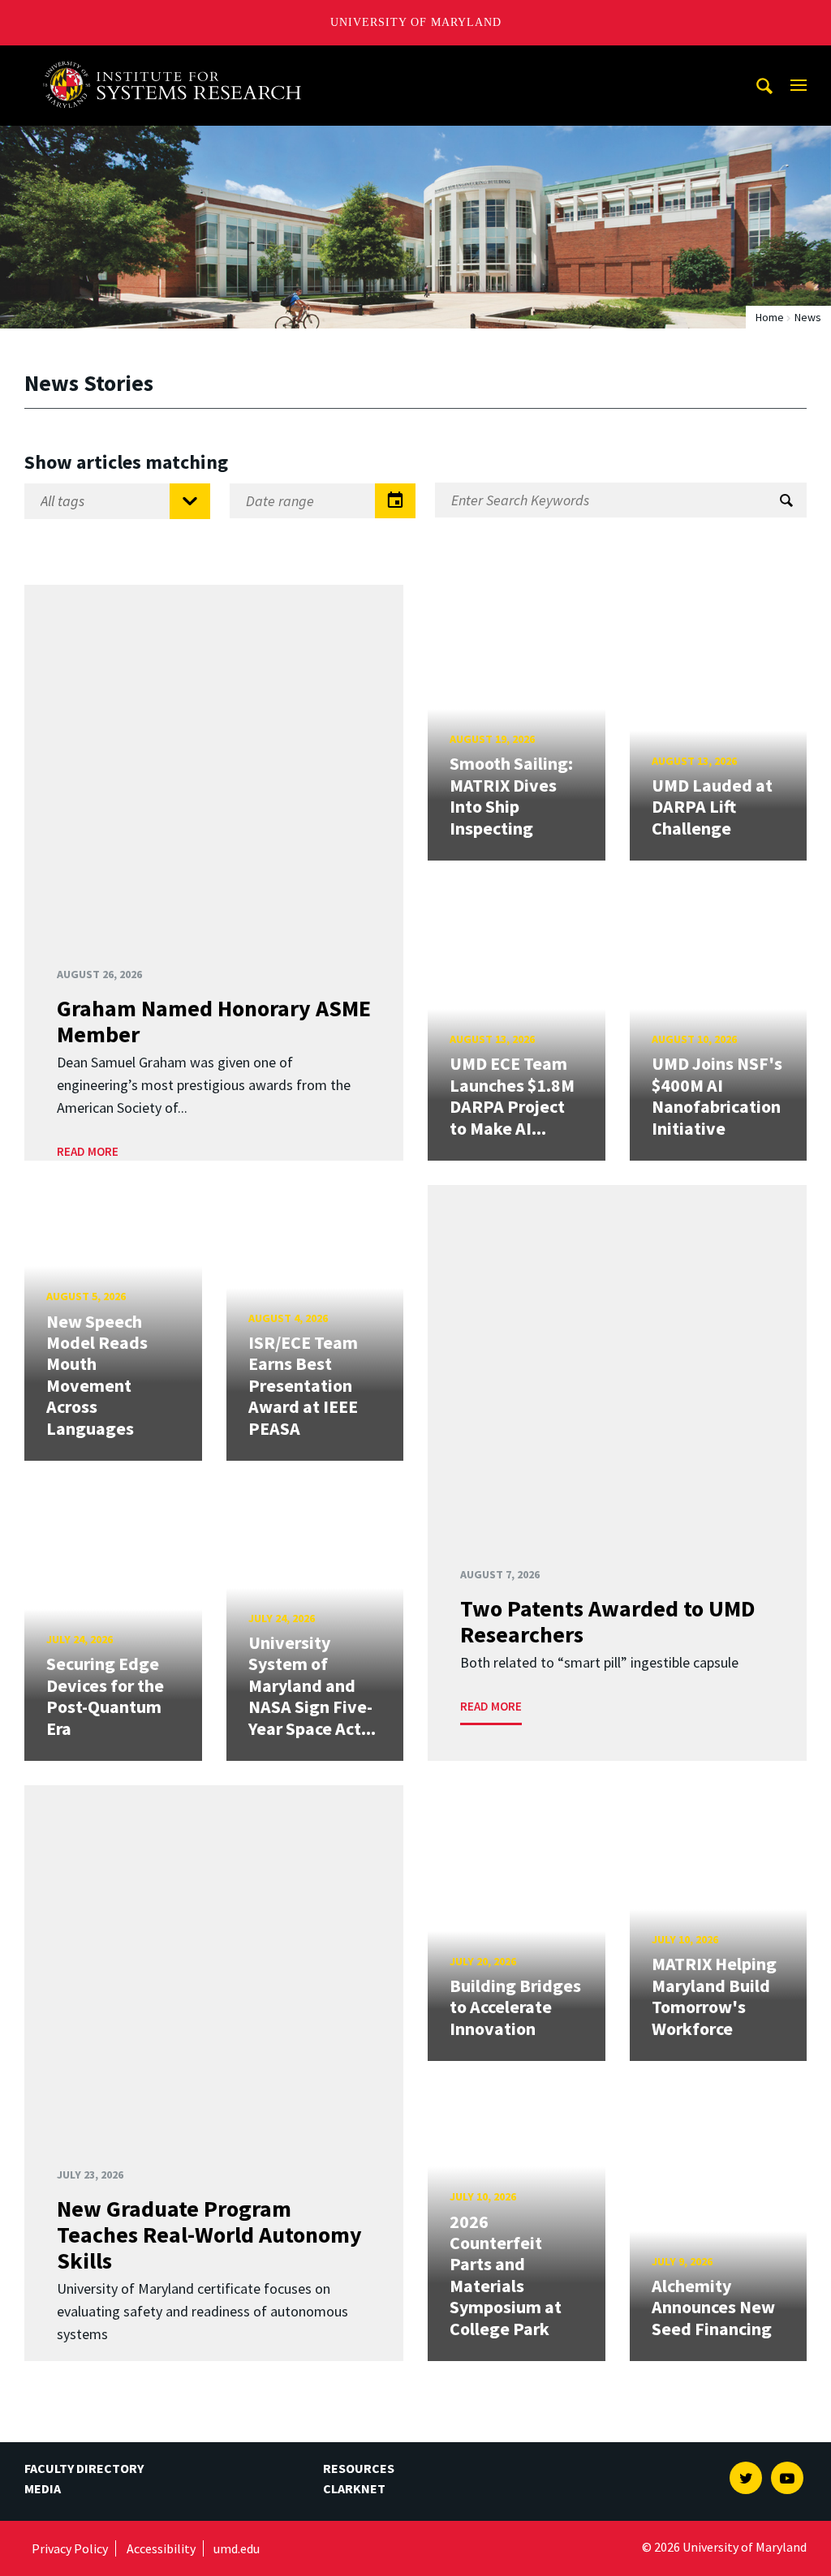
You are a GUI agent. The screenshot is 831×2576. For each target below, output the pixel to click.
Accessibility (161, 2548)
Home (770, 317)
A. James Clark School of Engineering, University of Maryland (178, 60)
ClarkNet (354, 2488)
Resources (359, 2468)
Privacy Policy (70, 2548)
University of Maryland (416, 22)
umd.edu (237, 2548)
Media (43, 2488)
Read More (88, 1151)
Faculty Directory (84, 2468)
